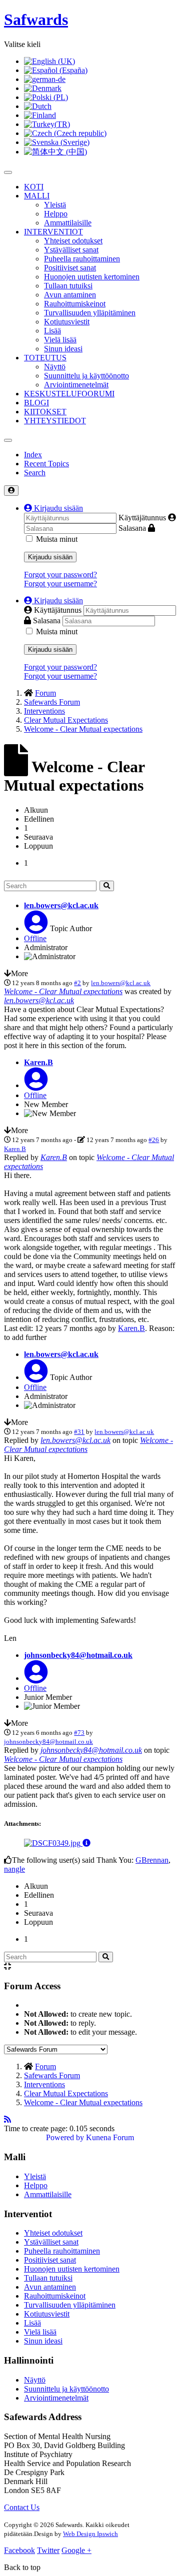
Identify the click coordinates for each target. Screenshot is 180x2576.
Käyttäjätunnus (142, 518)
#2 (77, 983)
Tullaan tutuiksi (68, 286)
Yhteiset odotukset (73, 241)
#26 (154, 1140)
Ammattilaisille (68, 223)
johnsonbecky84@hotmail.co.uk (78, 1655)
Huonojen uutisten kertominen (92, 277)
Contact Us (22, 2507)
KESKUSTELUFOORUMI (69, 394)
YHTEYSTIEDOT (55, 421)
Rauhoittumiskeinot (75, 304)
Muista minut (57, 539)
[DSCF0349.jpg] (53, 1843)
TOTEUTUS (45, 358)
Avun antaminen (70, 295)
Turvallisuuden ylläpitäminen (90, 313)
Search (35, 473)
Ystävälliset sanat (71, 250)
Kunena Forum (110, 2137)
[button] (53, 508)
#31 (79, 1432)
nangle (14, 1869)
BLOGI (36, 403)
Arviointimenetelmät (76, 385)
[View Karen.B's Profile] (36, 1085)
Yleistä (55, 205)
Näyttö (55, 367)
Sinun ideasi (63, 349)
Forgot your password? (60, 575)
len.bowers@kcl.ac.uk (61, 905)
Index (33, 455)
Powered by (65, 2137)
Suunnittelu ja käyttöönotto (86, 376)
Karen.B (38, 1062)
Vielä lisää (60, 340)
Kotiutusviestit (67, 322)
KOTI (34, 187)
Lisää (52, 331)
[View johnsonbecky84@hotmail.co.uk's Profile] (36, 1678)
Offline (35, 938)
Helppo (56, 214)
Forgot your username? (60, 584)
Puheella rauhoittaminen (82, 259)
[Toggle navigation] (8, 440)
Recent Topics (46, 464)
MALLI (37, 196)
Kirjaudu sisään (50, 557)
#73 (79, 1733)
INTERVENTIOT (53, 232)
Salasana (132, 528)
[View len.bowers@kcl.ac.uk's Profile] (36, 928)
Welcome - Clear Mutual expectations (63, 991)
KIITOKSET (45, 412)
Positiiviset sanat (70, 268)
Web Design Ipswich (90, 2534)
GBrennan (152, 1860)
